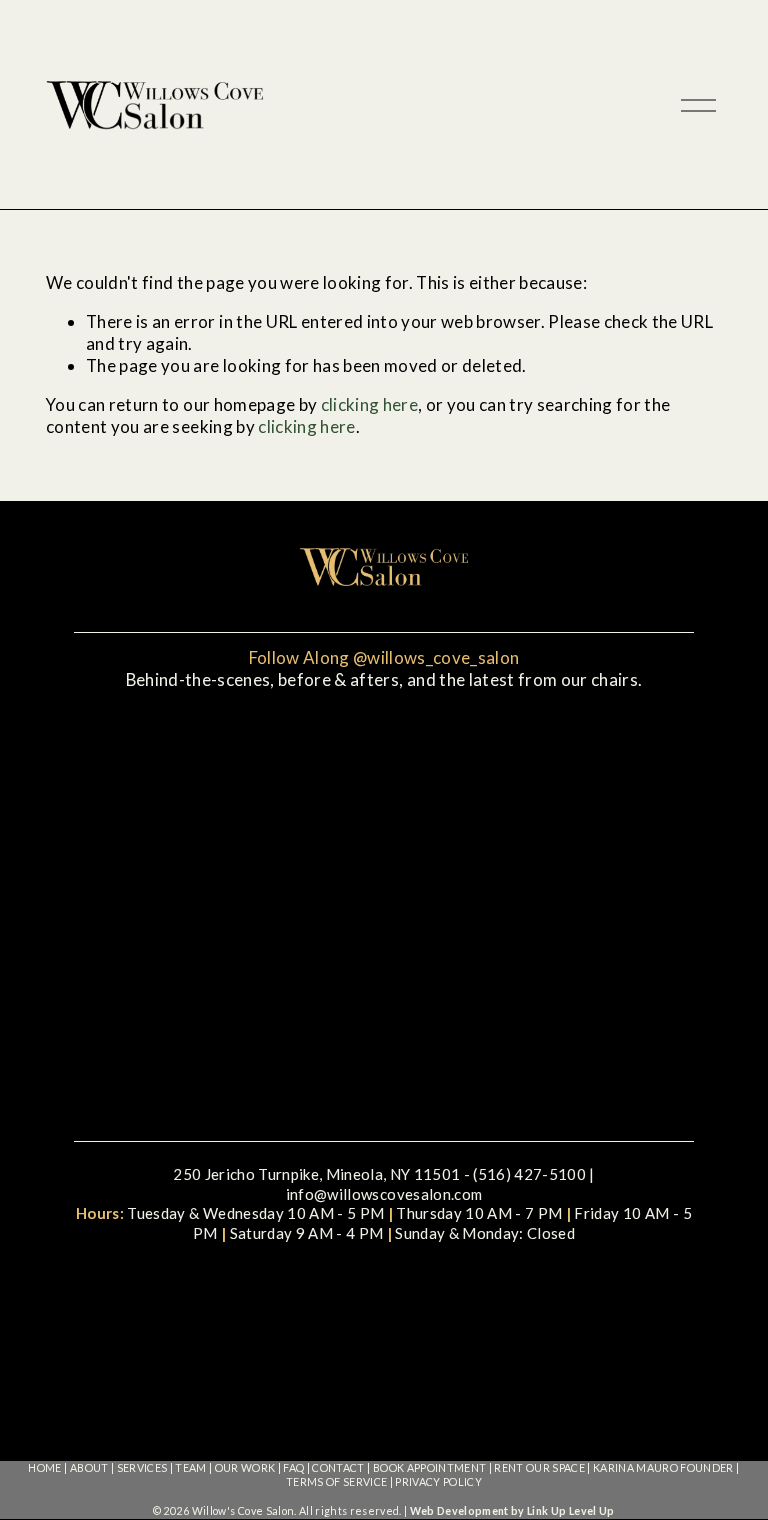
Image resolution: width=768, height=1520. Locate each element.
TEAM (190, 1468)
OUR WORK (245, 1468)
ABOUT (89, 1468)
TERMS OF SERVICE (336, 1482)
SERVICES (142, 1468)
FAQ (293, 1468)
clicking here (369, 404)
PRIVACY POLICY (438, 1482)
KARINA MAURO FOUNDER (663, 1468)
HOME (44, 1468)
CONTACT (338, 1468)
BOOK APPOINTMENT (429, 1468)
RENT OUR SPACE (539, 1468)
